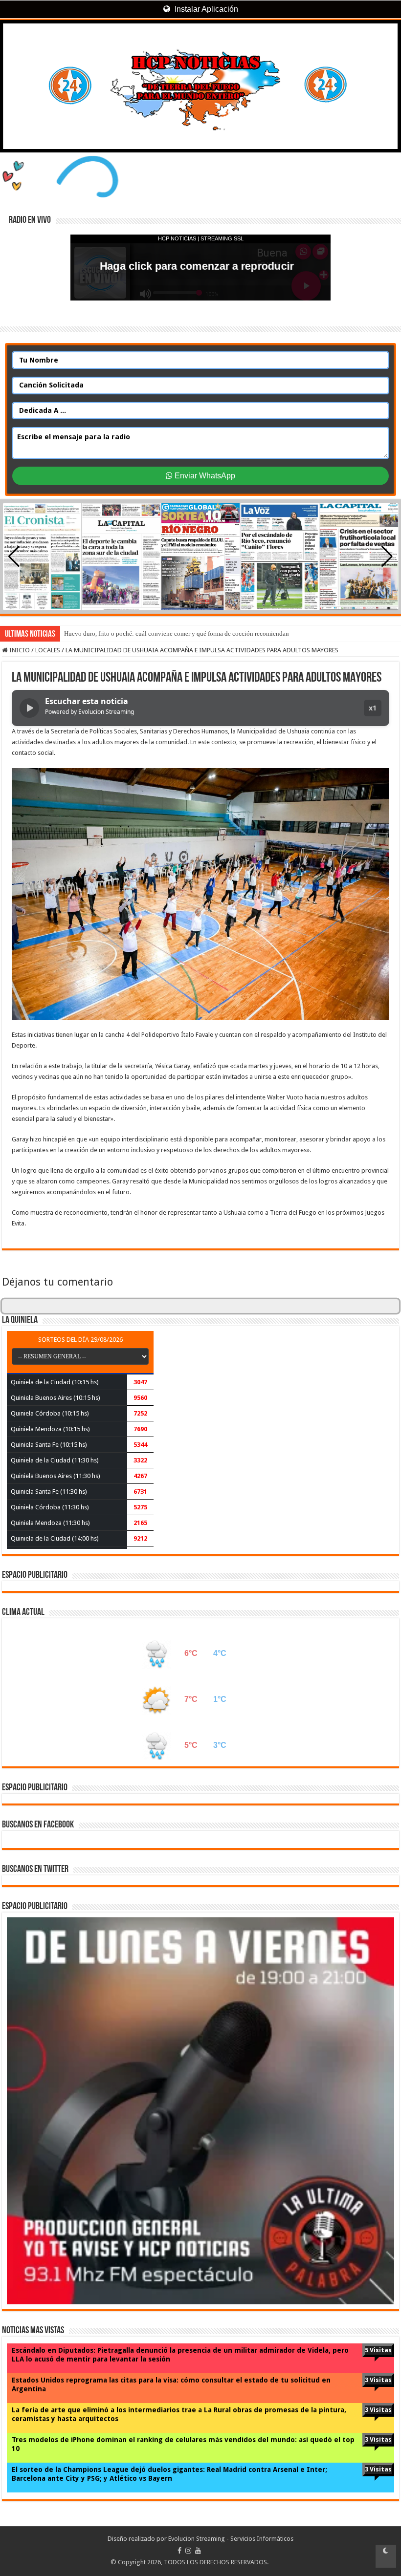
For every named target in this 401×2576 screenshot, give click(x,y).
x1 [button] (373, 708)
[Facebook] (179, 2551)
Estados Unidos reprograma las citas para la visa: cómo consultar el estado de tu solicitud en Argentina (171, 2384)
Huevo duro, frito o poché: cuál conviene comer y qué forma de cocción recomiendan (177, 633)
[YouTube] (198, 2551)
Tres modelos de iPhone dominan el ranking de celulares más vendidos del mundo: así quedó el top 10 (183, 2444)
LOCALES (48, 650)
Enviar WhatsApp (204, 476)
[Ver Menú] (12, 44)
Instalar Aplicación (205, 9)
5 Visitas (378, 2350)
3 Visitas (378, 2380)
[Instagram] (188, 2551)
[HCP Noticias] (200, 86)
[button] (387, 557)
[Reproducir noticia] (29, 708)
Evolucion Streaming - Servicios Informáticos (231, 2539)
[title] (386, 2556)
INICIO (19, 650)
